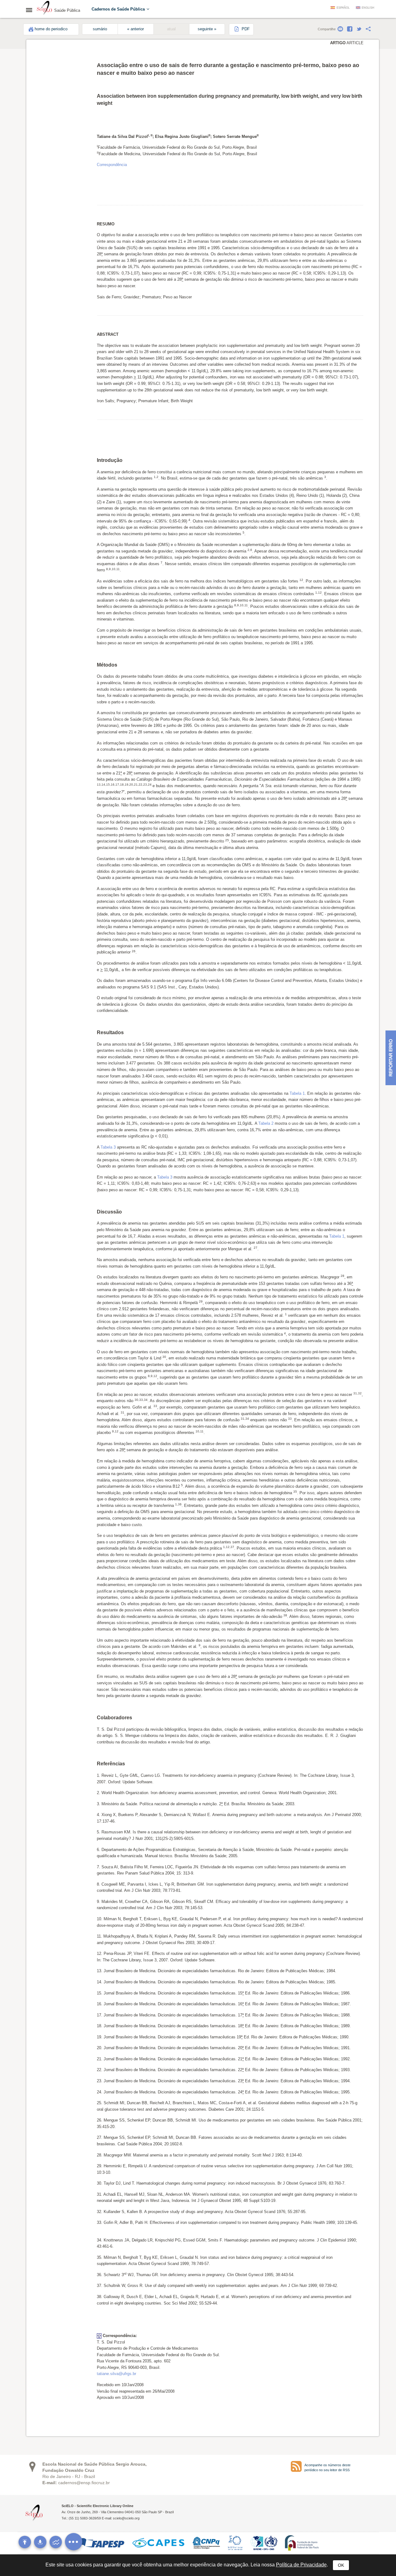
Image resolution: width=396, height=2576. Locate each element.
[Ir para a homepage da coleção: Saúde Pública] (45, 9)
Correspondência (112, 165)
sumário (100, 29)
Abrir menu (31, 10)
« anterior (136, 29)
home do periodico (51, 29)
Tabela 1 (297, 1093)
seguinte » (207, 29)
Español (343, 8)
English (368, 8)
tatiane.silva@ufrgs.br (116, 2374)
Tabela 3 (108, 1147)
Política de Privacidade (301, 2565)
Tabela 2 (266, 1123)
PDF (245, 29)
